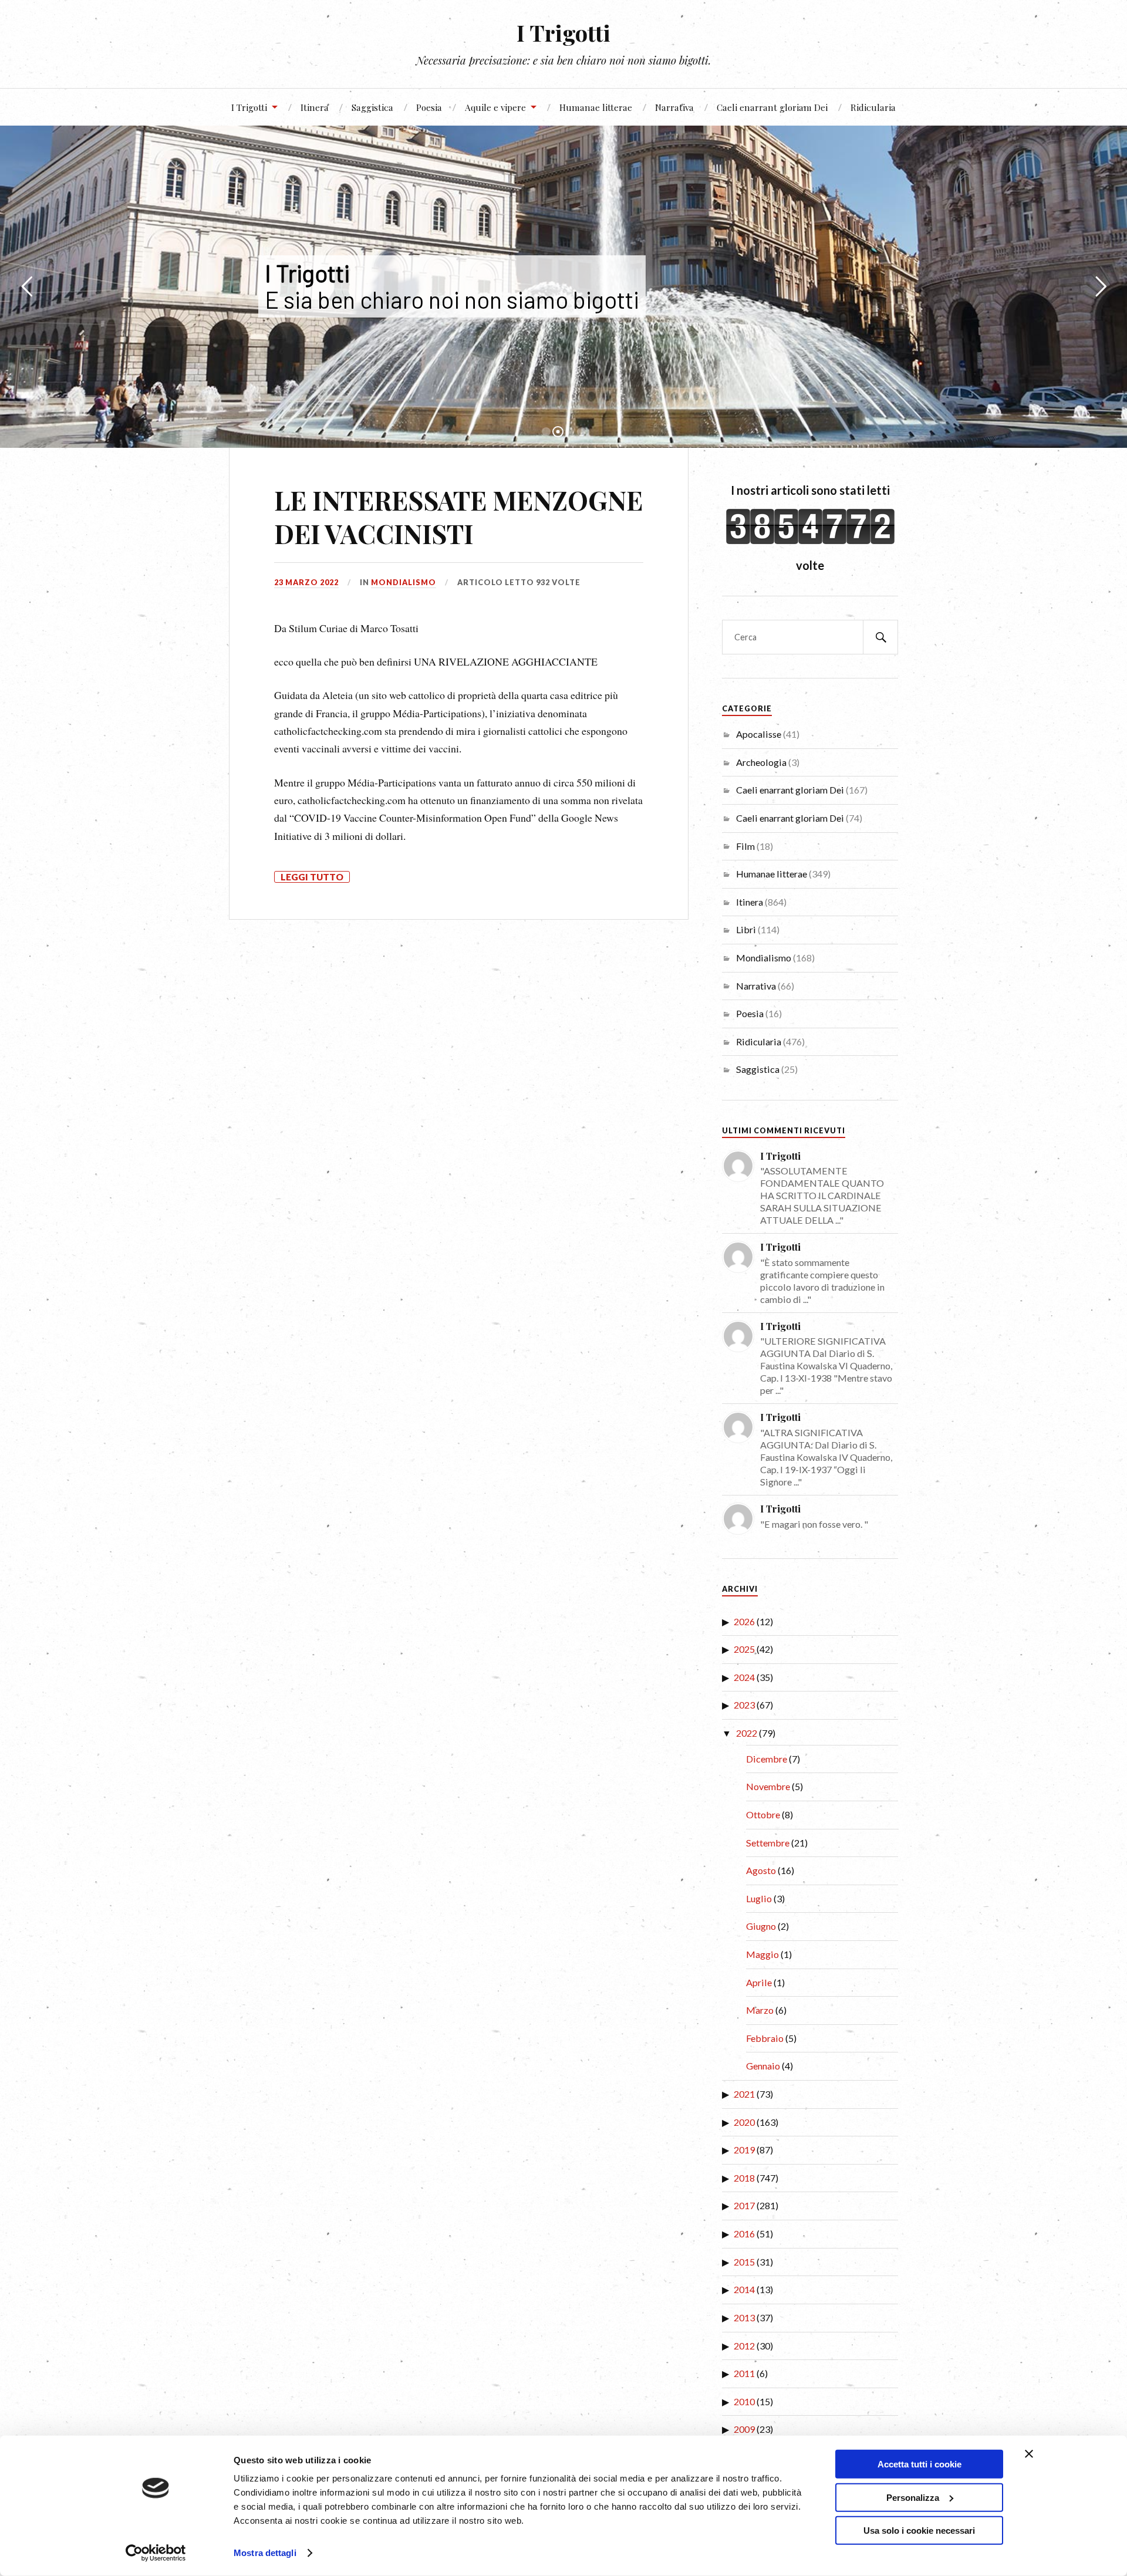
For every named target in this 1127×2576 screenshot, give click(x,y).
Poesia (429, 107)
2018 (744, 2178)
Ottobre (763, 1814)
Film (745, 846)
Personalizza (913, 2497)
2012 (744, 2346)
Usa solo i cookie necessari (919, 2531)
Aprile (759, 1982)
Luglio (759, 1898)
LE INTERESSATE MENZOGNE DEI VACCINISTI (458, 516)
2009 (744, 2429)
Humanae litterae (596, 107)
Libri (746, 929)
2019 (744, 2150)
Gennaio (763, 2066)
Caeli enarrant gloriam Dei (772, 107)
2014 (744, 2289)
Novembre (768, 1786)
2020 (744, 2122)
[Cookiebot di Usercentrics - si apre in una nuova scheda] (156, 2553)
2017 (744, 2205)
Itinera (315, 107)
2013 (744, 2317)
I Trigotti (563, 33)
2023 (744, 1705)
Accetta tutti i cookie (920, 2464)
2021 (744, 2094)
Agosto (761, 1870)
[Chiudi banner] (1029, 2454)
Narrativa (674, 107)
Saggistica (372, 107)
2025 (744, 1649)
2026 (744, 1621)
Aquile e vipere (495, 107)
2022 (747, 1733)
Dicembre (767, 1759)
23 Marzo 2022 (306, 582)
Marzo (760, 2010)
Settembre (768, 1843)
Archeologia (761, 762)
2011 (744, 2373)
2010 (744, 2401)
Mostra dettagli (265, 2553)
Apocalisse (759, 734)
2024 (744, 1677)
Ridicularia (873, 107)
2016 (744, 2234)
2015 (744, 2262)
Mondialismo (404, 582)
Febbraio (765, 2038)
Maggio (762, 1954)
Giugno (761, 1926)
